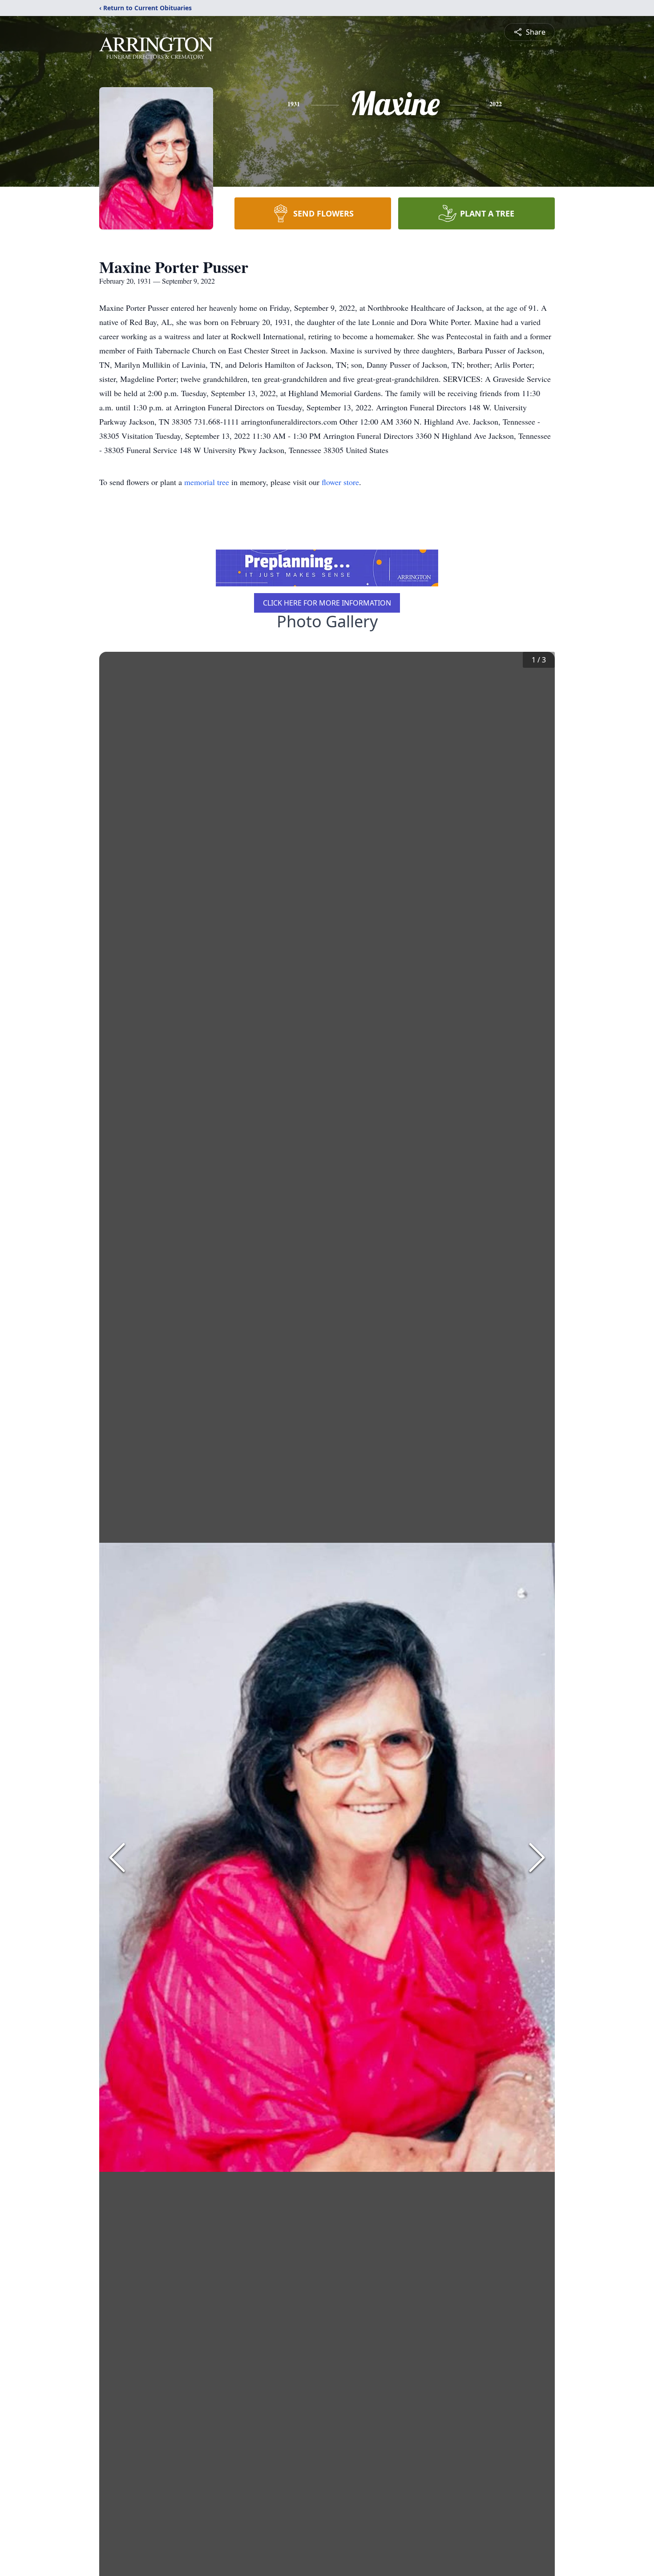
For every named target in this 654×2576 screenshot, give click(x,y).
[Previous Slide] (117, 1858)
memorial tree (207, 482)
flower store (340, 482)
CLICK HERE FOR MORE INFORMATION (327, 603)
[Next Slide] (537, 1858)
